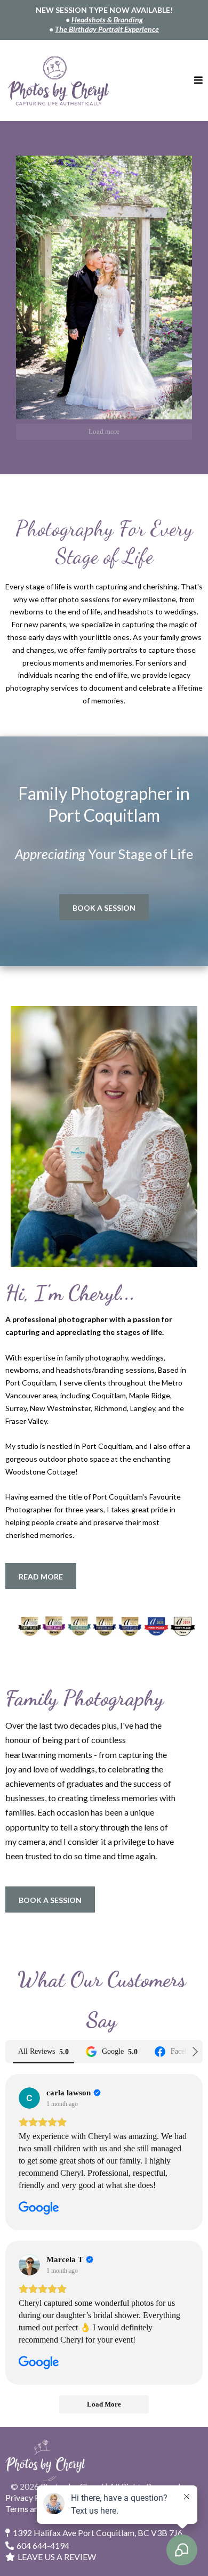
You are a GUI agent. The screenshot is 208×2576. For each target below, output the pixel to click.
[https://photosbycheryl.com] (59, 81)
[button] (198, 81)
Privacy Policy (31, 2497)
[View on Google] (29, 2098)
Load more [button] (104, 431)
